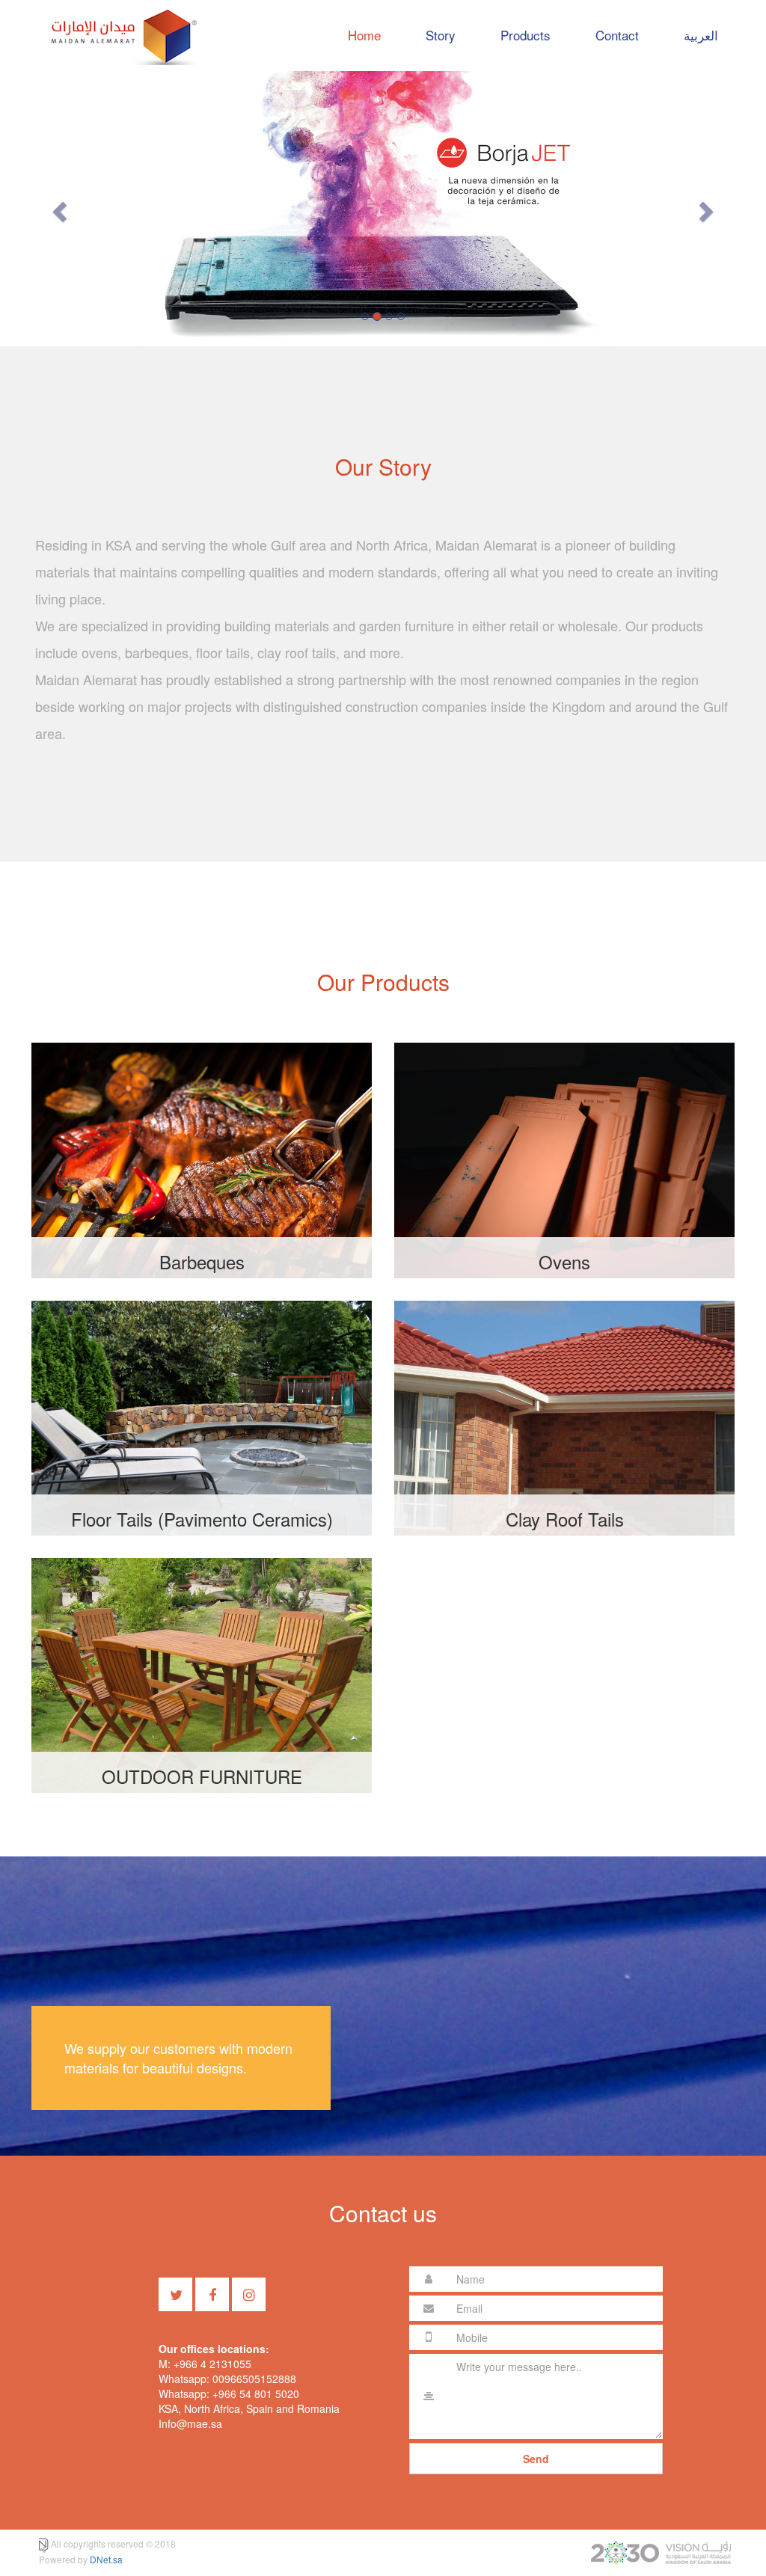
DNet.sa (106, 2559)
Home (364, 35)
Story (441, 35)
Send (536, 2459)
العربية (701, 35)
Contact (617, 35)
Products (526, 35)
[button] (58, 207)
